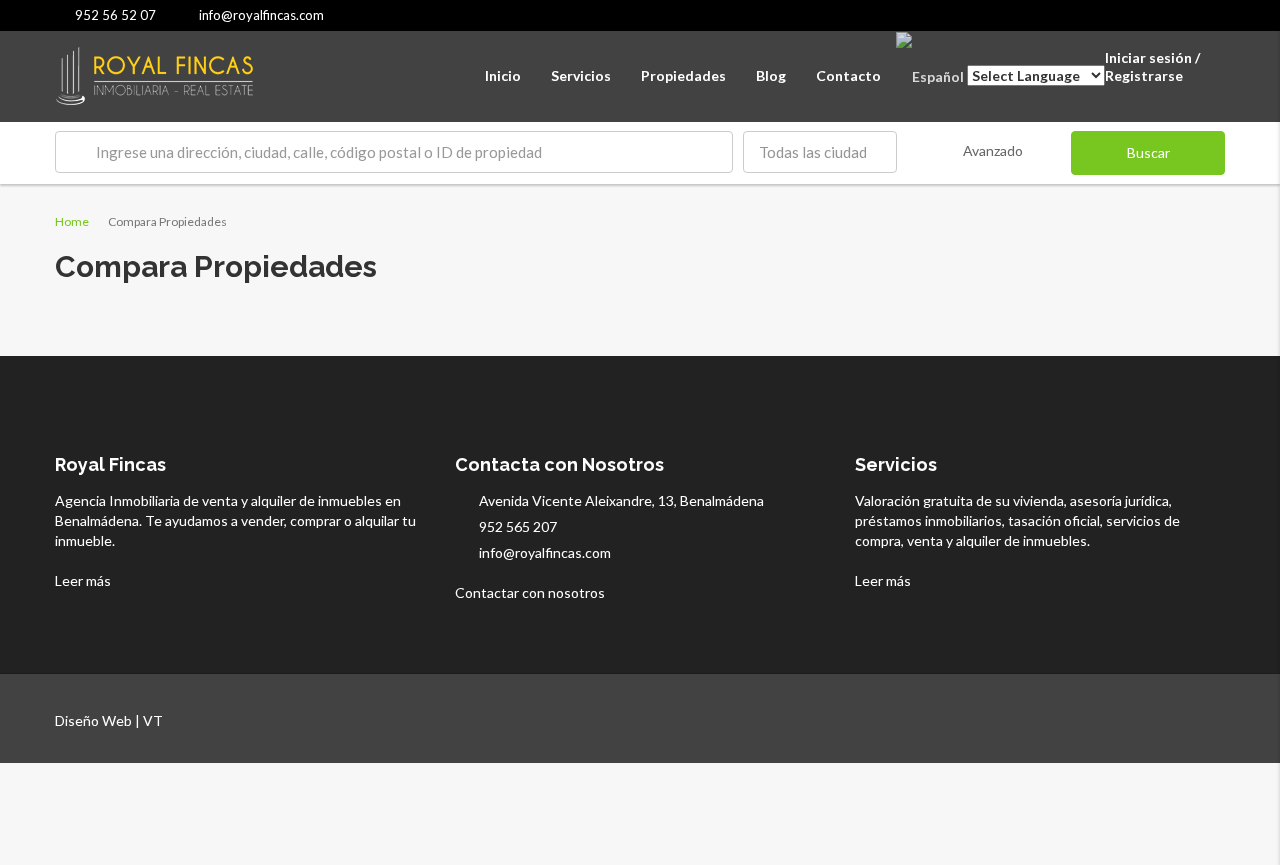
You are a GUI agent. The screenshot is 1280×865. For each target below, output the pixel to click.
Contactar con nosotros (531, 592)
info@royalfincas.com (545, 552)
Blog (771, 75)
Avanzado (993, 150)
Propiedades (683, 75)
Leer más (84, 580)
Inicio (503, 75)
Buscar (1148, 152)
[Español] (930, 75)
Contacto (848, 75)
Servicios (581, 75)
